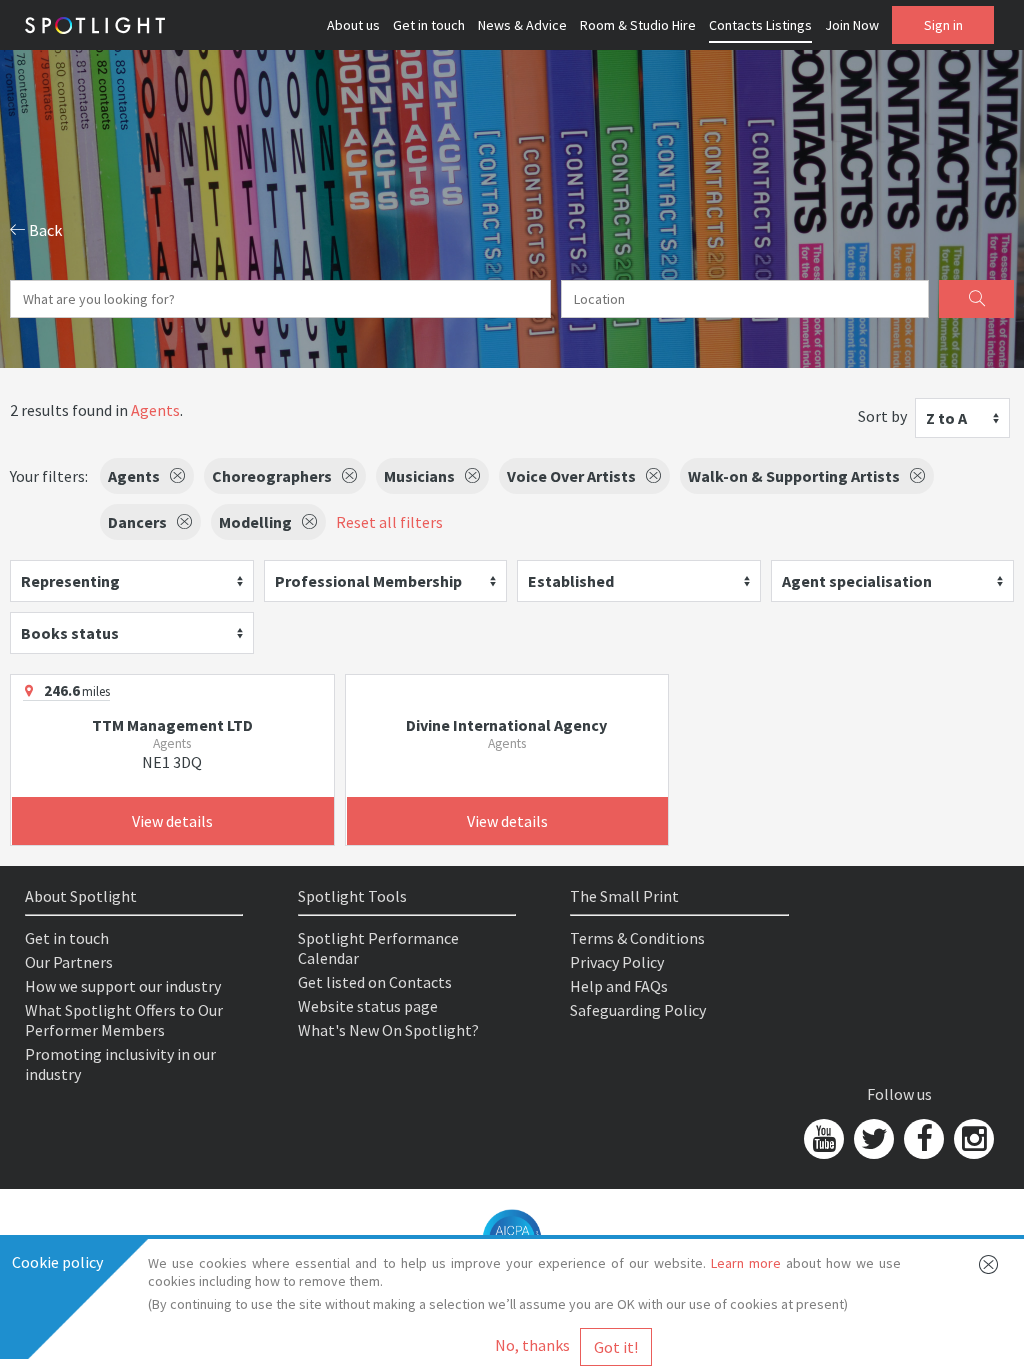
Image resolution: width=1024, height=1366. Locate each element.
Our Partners (69, 962)
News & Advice (522, 25)
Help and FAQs (619, 986)
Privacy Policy (617, 962)
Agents (155, 410)
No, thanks (532, 1345)
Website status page (368, 1006)
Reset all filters (389, 522)
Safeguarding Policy (638, 1010)
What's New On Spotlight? (388, 1030)
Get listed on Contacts (375, 982)
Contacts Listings (760, 25)
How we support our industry (123, 986)
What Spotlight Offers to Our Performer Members (124, 1020)
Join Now (852, 25)
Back (44, 230)
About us (353, 25)
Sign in (943, 25)
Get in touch (429, 25)
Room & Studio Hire (638, 25)
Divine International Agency (506, 725)
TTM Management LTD (172, 725)
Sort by (882, 416)
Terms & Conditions (637, 938)
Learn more (746, 1263)
